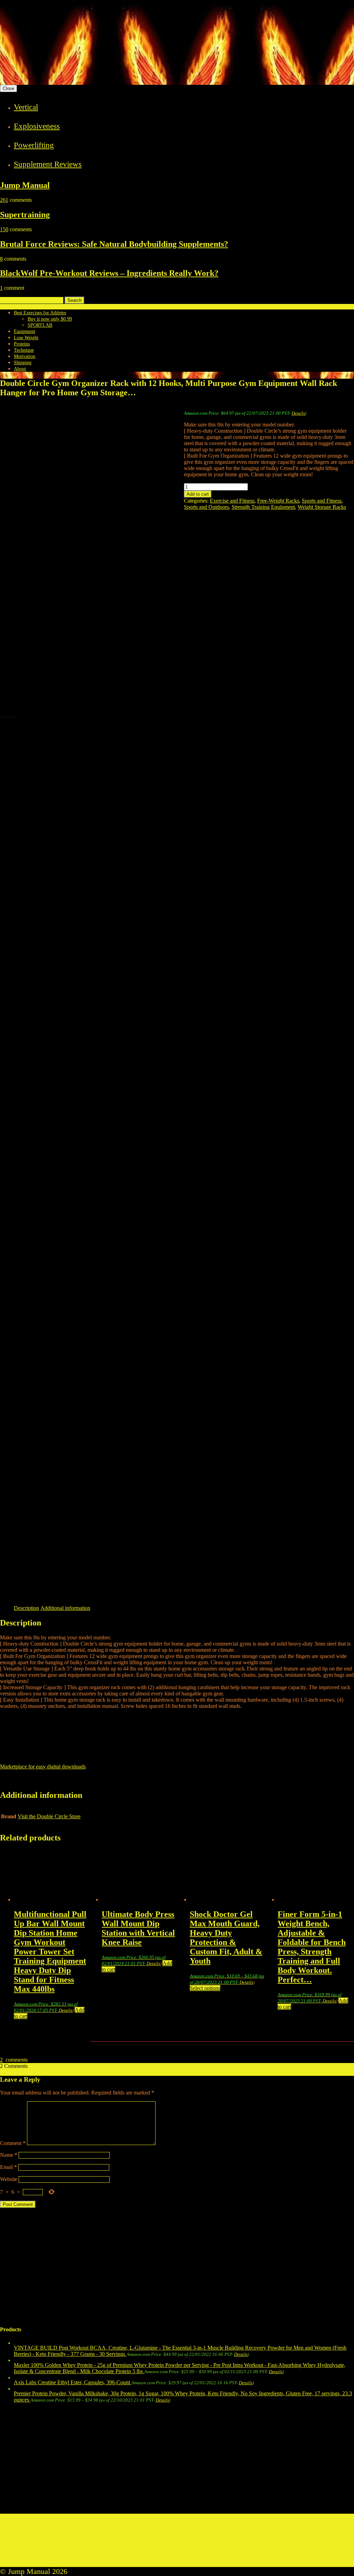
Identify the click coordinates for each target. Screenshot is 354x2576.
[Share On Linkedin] (45, 1783)
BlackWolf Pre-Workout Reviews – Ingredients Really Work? (109, 273)
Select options (205, 1988)
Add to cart (198, 494)
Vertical (26, 107)
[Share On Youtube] (81, 1783)
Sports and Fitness (322, 501)
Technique (24, 350)
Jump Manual (25, 185)
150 (4, 229)
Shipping (23, 363)
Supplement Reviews (48, 164)
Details (298, 413)
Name (9, 2155)
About (20, 369)
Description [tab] (26, 1608)
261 (4, 200)
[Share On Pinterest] (63, 1783)
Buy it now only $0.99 (50, 319)
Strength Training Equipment (263, 507)
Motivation (25, 356)
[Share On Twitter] (27, 1783)
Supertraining (25, 215)
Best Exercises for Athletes (40, 313)
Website (9, 2179)
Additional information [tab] (65, 1608)
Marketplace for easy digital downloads (43, 1767)
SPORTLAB (40, 325)
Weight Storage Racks (322, 507)
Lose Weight (26, 338)
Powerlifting (34, 145)
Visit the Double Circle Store (49, 1816)
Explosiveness (37, 126)
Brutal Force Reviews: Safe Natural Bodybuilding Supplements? (114, 244)
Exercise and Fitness (232, 501)
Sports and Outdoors (206, 507)
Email (8, 2167)
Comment (13, 2143)
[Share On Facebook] (9, 1783)
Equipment (25, 331)
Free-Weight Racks (278, 501)
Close (8, 88)
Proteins (22, 344)
